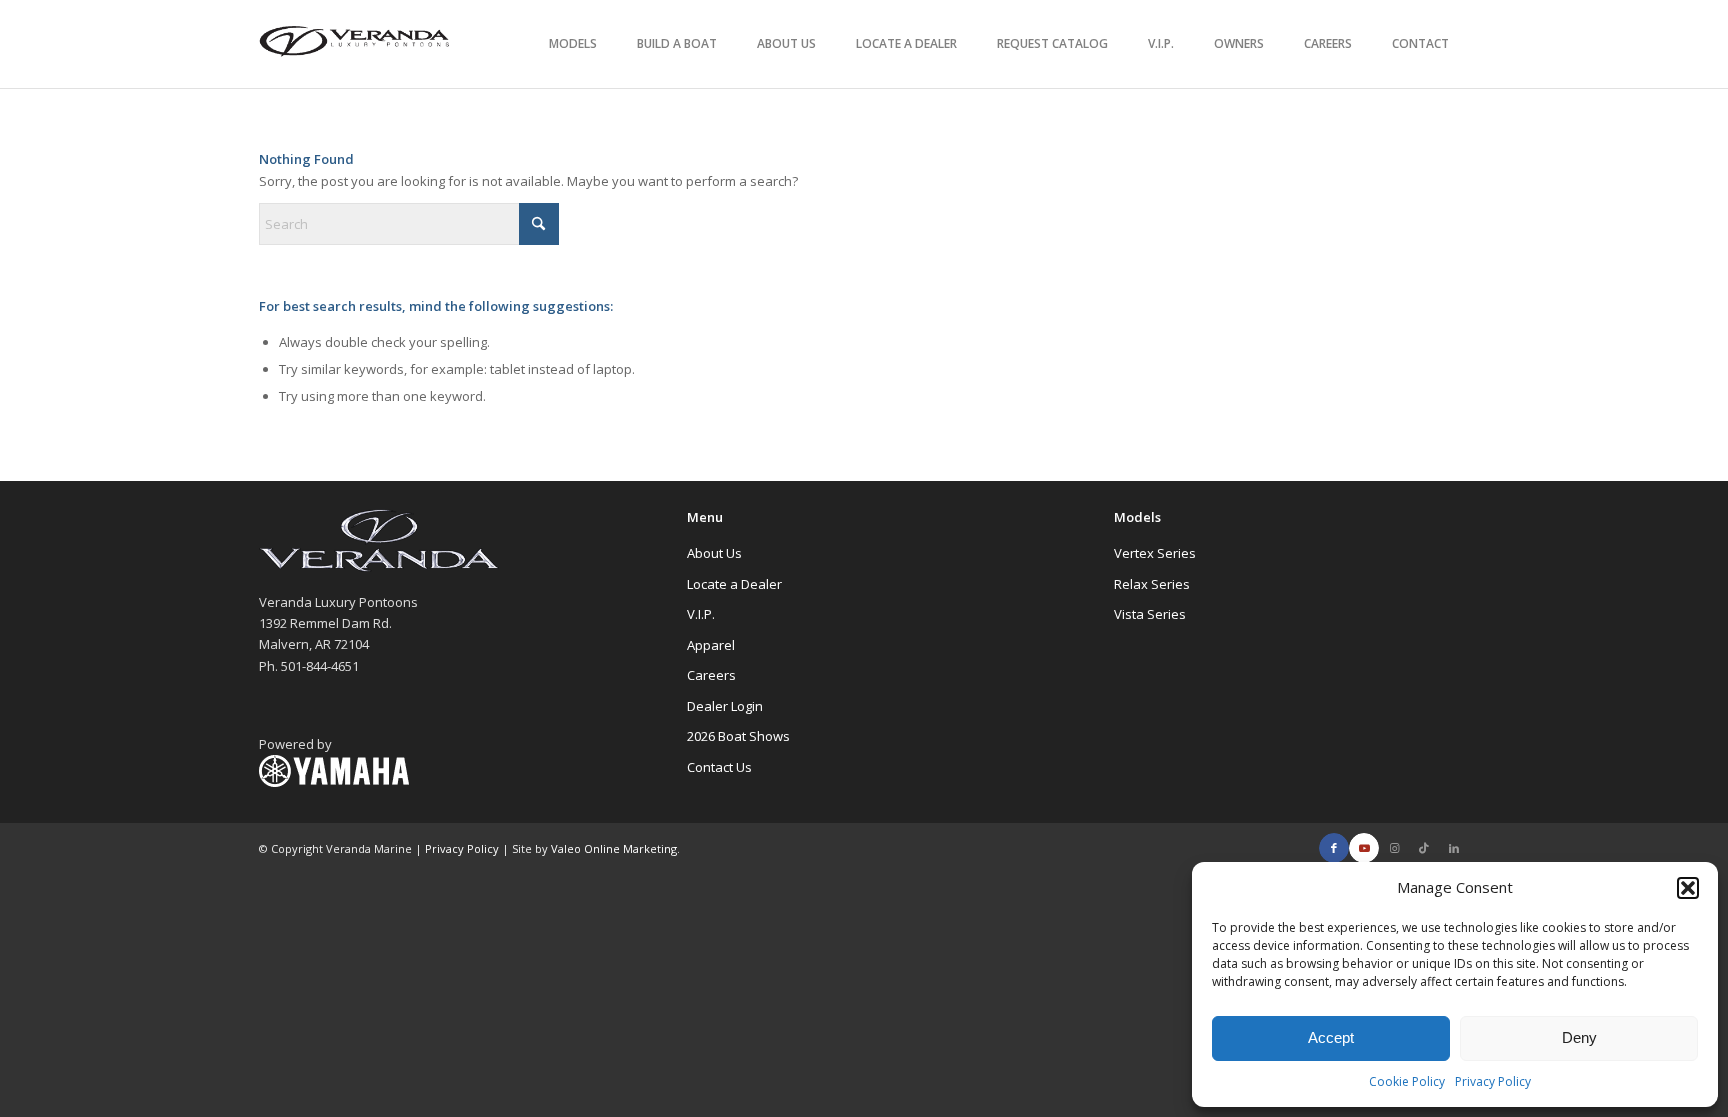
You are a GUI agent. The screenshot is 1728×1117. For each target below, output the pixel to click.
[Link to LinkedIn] (1454, 848)
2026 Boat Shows (738, 736)
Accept (1331, 1037)
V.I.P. (701, 614)
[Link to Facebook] (1334, 848)
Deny (1579, 1037)
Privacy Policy (1493, 1081)
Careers (711, 675)
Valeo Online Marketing (614, 848)
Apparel (711, 645)
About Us (714, 553)
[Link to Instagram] (1394, 848)
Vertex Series (1155, 553)
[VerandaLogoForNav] (355, 44)
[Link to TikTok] (1424, 848)
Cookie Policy (1407, 1081)
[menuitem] (573, 44)
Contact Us (719, 767)
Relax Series (1152, 584)
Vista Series (1150, 614)
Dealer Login (725, 706)
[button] (1688, 888)
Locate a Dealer (734, 584)
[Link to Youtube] (1364, 848)
